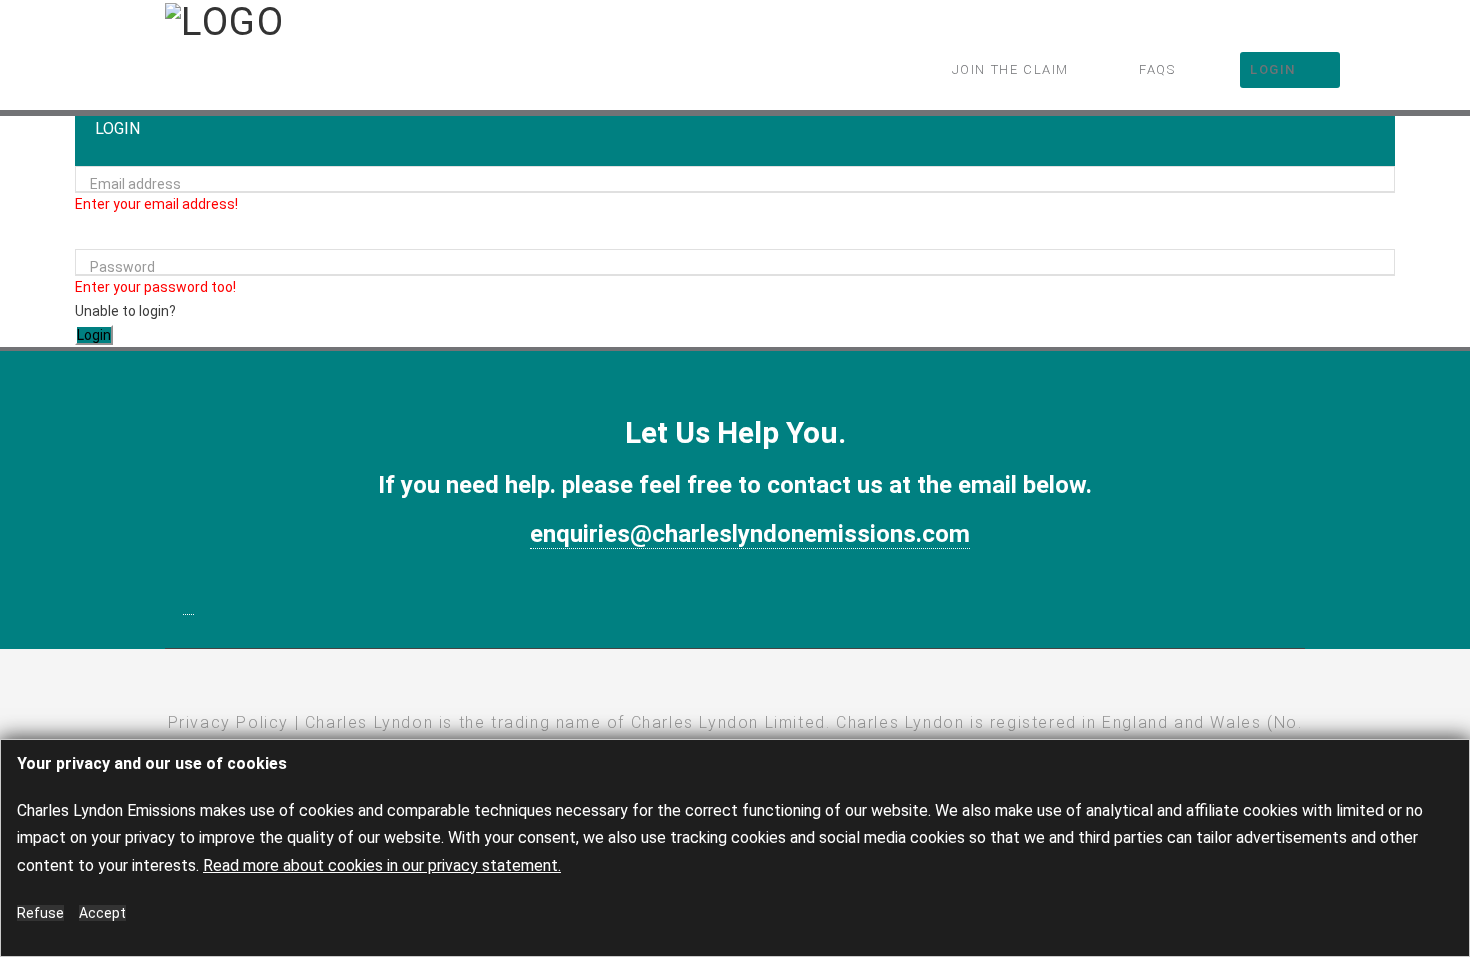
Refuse (40, 913)
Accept (102, 913)
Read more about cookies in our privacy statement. (382, 865)
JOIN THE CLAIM (1010, 69)
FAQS (1157, 69)
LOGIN (1273, 69)
